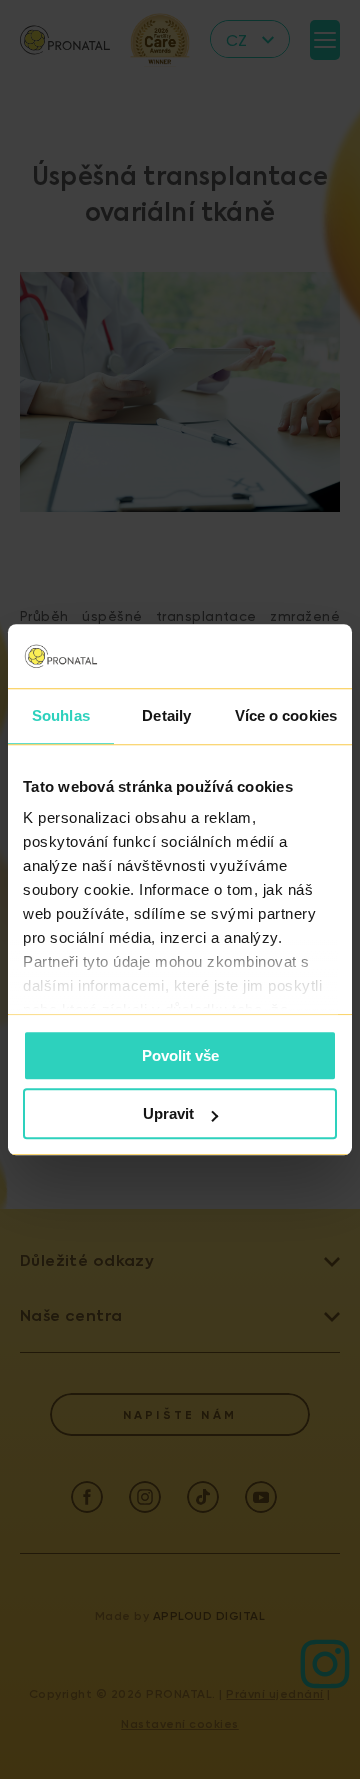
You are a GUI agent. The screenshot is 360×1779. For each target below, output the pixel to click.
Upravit (168, 1113)
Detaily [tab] (166, 715)
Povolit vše (180, 1055)
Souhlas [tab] (61, 715)
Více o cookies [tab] (286, 715)
